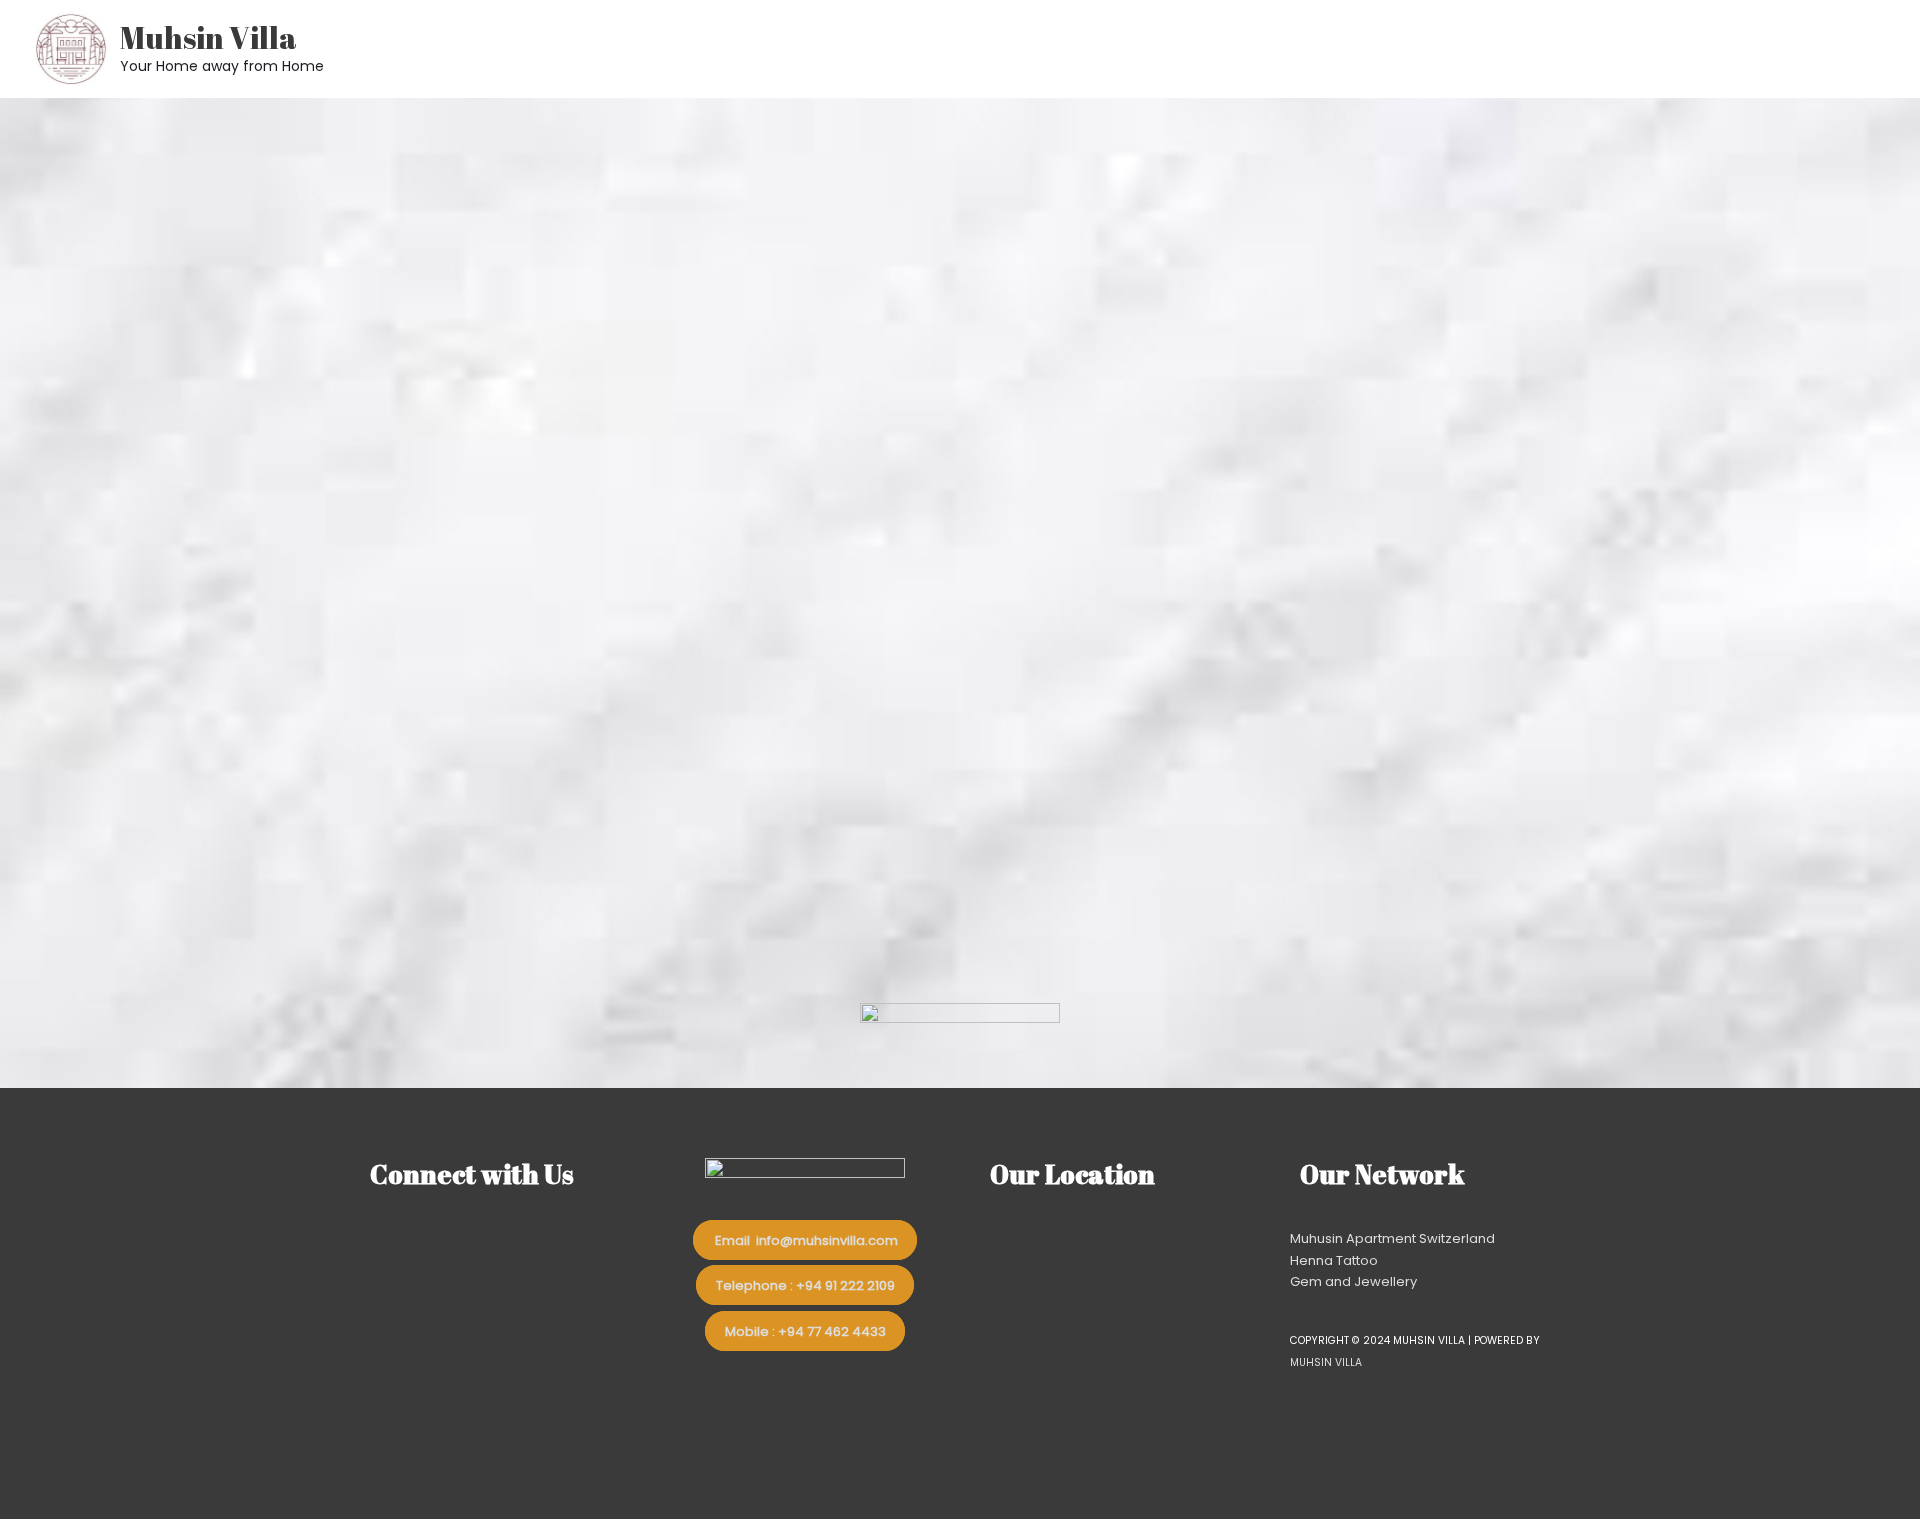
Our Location (1072, 1174)
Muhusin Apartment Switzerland (1392, 1238)
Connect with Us (472, 1174)
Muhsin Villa (208, 37)
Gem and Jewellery (1353, 1281)
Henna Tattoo (1334, 1260)
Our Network (1382, 1174)
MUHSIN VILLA (1326, 1362)
